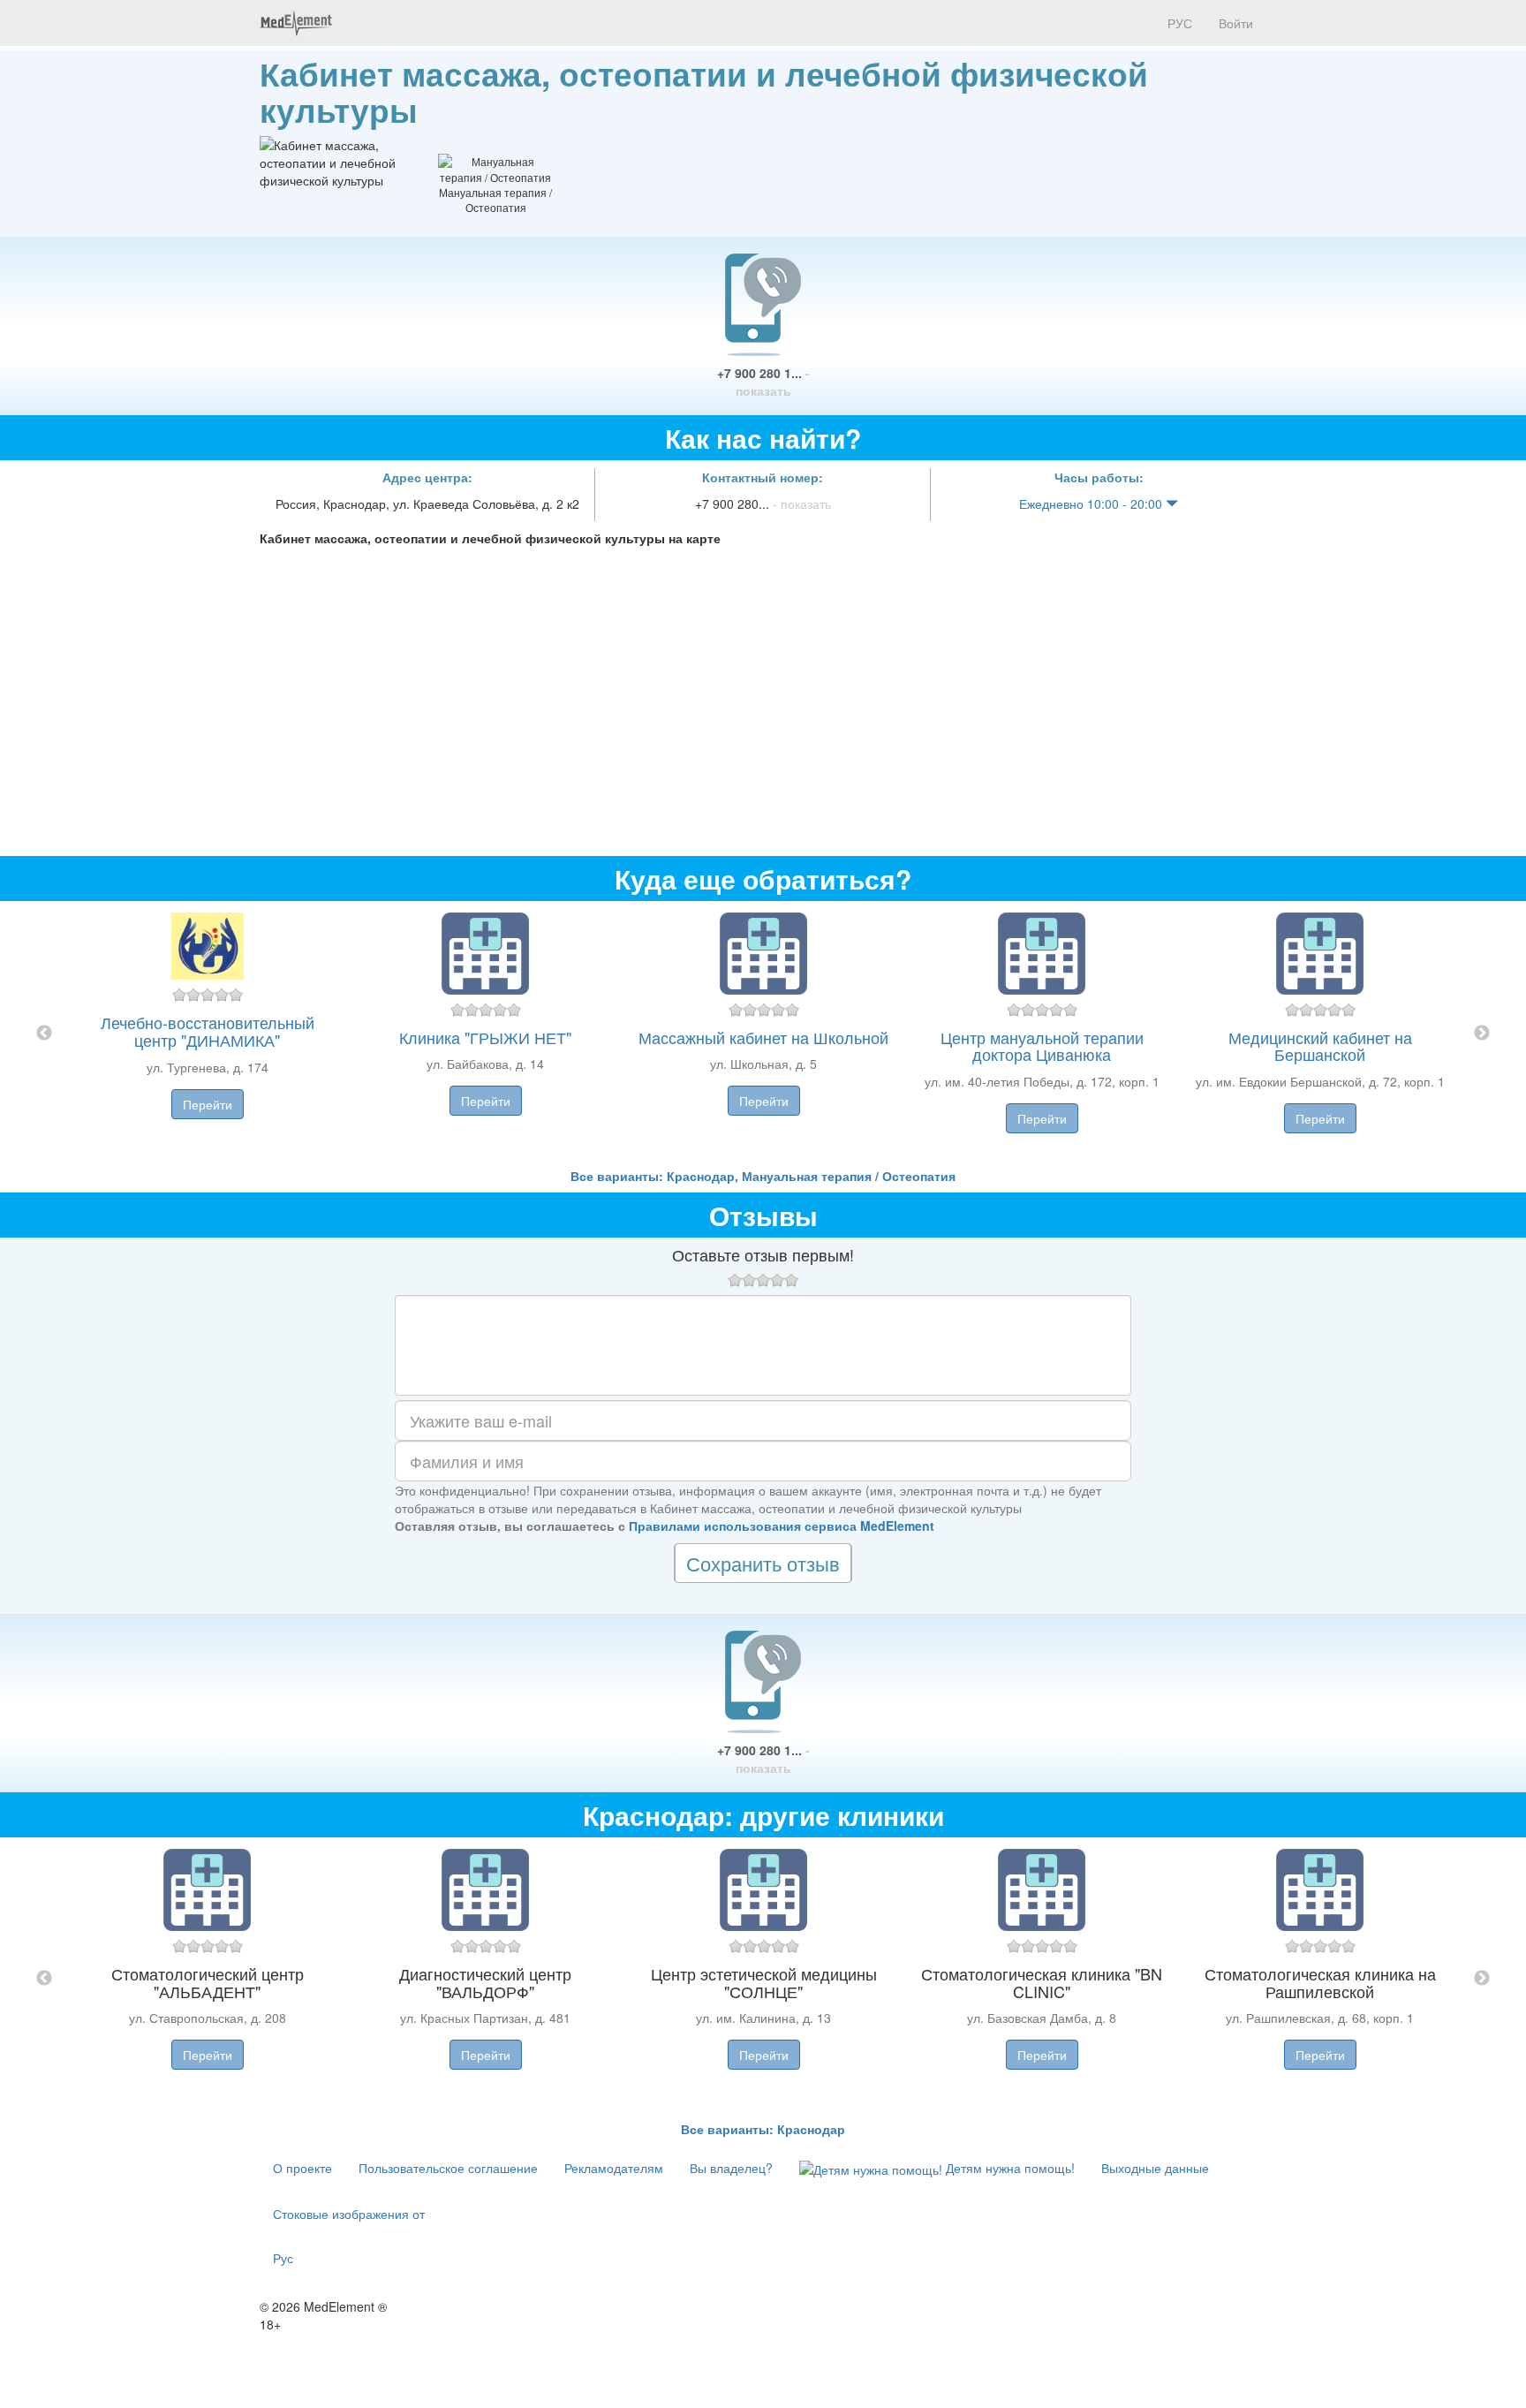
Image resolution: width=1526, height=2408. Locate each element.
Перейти (208, 1104)
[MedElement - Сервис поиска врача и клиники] (296, 23)
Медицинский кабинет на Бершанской (1320, 1046)
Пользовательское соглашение (448, 2168)
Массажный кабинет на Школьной (763, 1037)
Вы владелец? (731, 2168)
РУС (1178, 23)
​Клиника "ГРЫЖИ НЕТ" (485, 1037)
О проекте (302, 2168)
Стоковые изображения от (349, 2214)
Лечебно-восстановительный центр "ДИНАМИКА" (208, 1031)
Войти (1236, 23)
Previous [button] (44, 1034)
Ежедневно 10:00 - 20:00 (1092, 504)
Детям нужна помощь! (1009, 2168)
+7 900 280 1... (763, 382)
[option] (763, 1034)
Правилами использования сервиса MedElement (782, 1526)
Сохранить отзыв (763, 1563)
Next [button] (1482, 1034)
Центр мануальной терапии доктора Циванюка (1042, 1046)
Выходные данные (1155, 2168)
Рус (283, 2258)
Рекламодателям (614, 2168)
